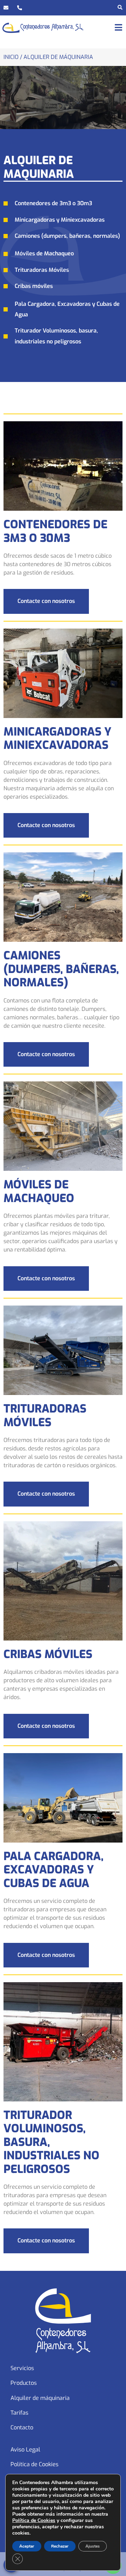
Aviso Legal (25, 2450)
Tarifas (19, 2413)
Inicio (11, 57)
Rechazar (60, 2546)
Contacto (22, 2427)
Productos (24, 2383)
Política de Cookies (34, 2464)
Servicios (22, 2368)
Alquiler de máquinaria (40, 2398)
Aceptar (27, 2546)
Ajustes (93, 2546)
